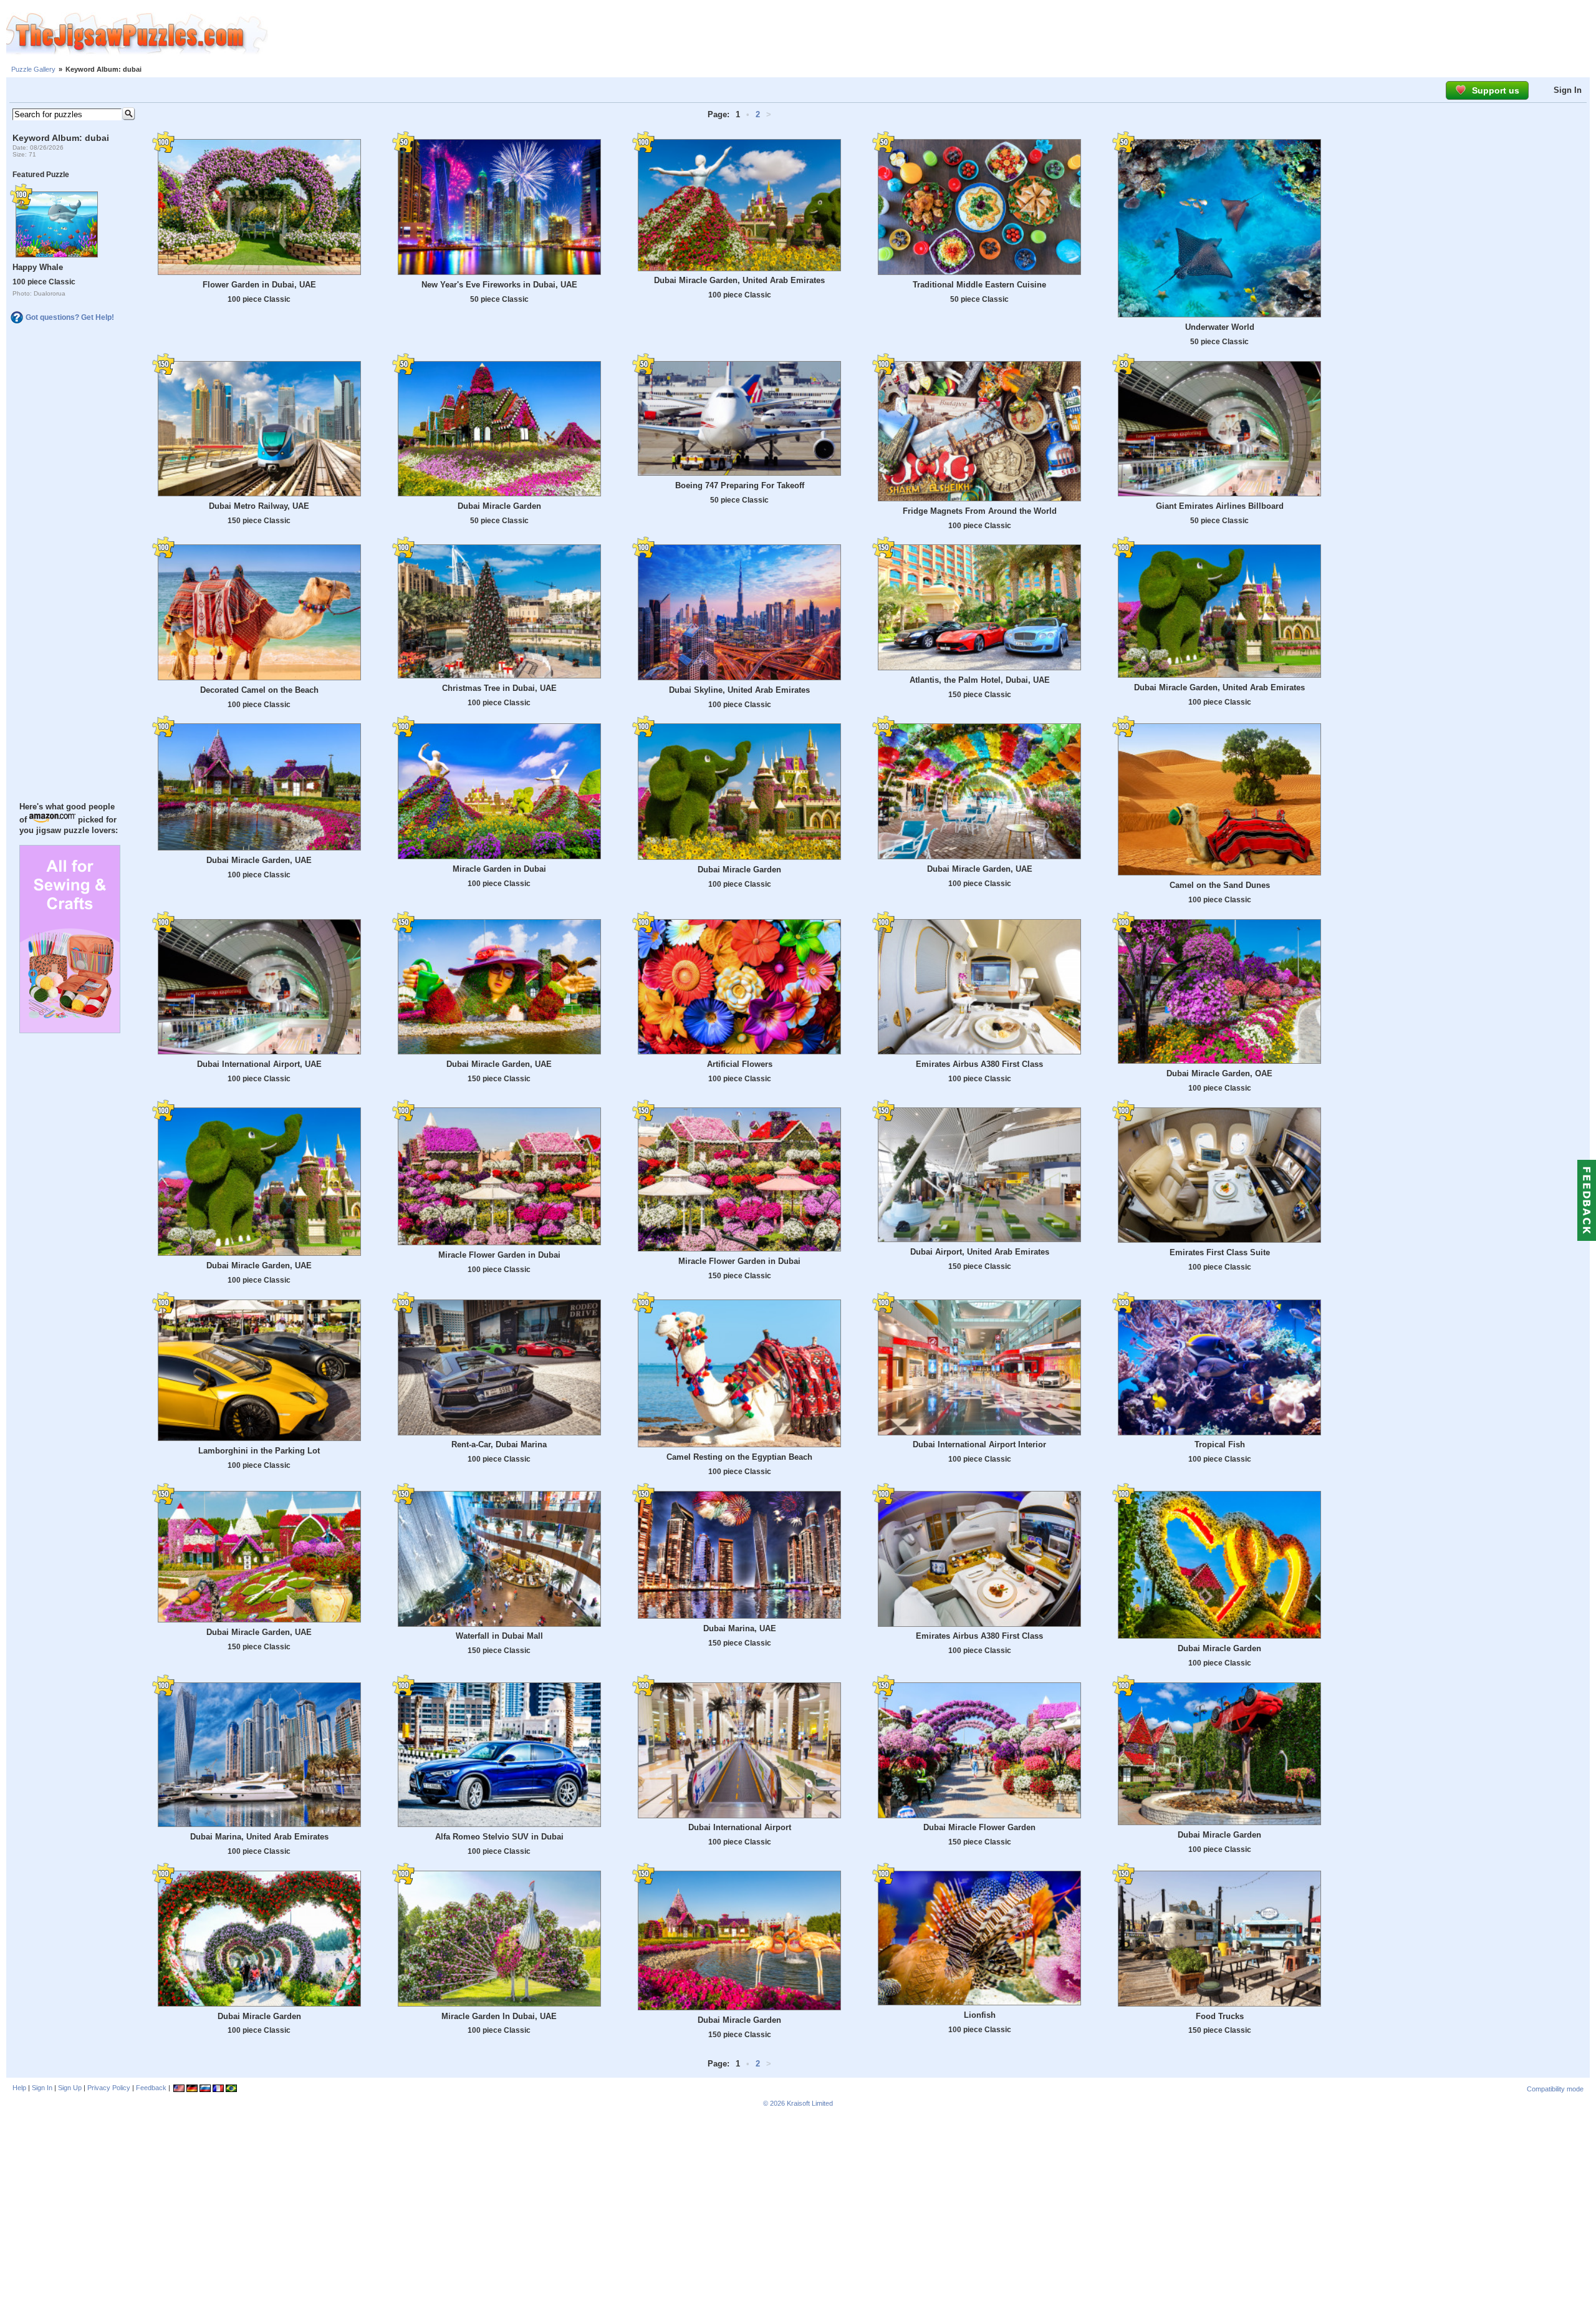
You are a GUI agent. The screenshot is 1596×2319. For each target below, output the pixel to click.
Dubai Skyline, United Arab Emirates (739, 690)
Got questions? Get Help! (70, 317)
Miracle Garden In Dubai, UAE (499, 2016)
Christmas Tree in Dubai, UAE (499, 688)
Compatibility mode (1555, 2089)
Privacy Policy (109, 2088)
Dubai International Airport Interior (979, 1444)
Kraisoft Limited (810, 2103)
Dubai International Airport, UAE (259, 1064)
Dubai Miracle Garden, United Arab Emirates (739, 280)
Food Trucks (1220, 2016)
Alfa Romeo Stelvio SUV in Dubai (499, 1837)
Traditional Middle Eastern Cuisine (979, 285)
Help (19, 2088)
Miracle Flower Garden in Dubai (499, 1255)
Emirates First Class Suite (1220, 1252)
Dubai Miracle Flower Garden (979, 1827)
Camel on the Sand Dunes (1220, 885)
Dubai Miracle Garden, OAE (1219, 1073)
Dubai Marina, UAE (740, 1628)
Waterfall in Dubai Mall (499, 1636)
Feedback (151, 2088)
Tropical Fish (1220, 1444)
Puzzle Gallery (33, 69)
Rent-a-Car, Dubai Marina (499, 1444)
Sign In (1568, 90)
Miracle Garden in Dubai (499, 869)
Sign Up (70, 2088)
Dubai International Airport (740, 1827)
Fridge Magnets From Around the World (980, 511)
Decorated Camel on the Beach (259, 690)
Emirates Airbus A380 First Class (979, 1064)
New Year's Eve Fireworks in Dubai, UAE (499, 285)
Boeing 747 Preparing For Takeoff (740, 485)
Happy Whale (38, 267)
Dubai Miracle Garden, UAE (259, 860)
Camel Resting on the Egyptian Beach (739, 1457)
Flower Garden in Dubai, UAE (259, 285)
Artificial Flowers (740, 1064)
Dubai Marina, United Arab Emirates (259, 1837)
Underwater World (1220, 327)
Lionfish (980, 2015)
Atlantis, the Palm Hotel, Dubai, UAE (980, 680)
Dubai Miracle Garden (499, 506)
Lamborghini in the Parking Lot (259, 1451)
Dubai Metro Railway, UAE (259, 506)
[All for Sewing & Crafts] (70, 1030)
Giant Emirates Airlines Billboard (1220, 506)
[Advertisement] (932, 34)
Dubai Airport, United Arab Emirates (980, 1252)
